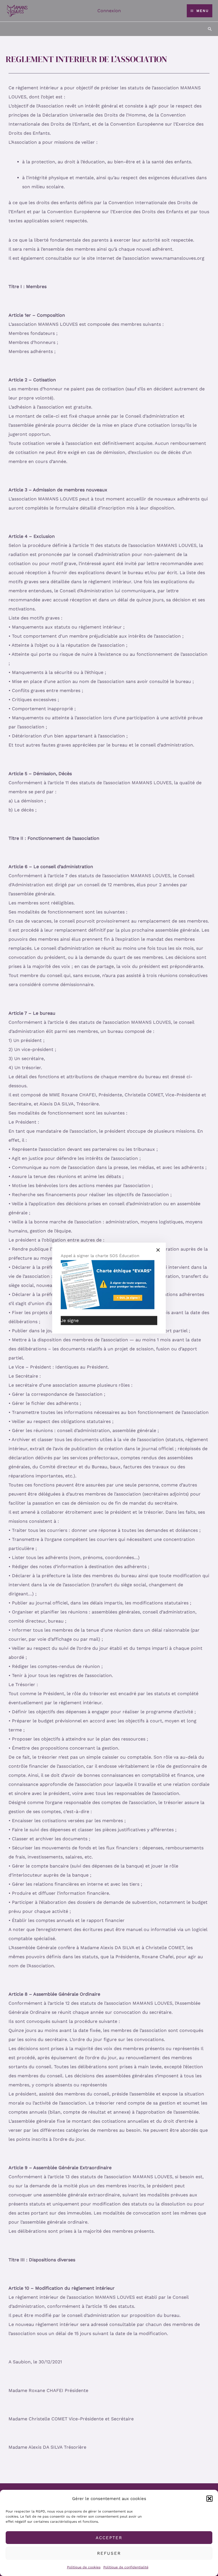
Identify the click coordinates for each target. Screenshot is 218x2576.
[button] (209, 2499)
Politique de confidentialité (126, 2567)
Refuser (109, 2553)
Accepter (109, 2538)
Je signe (70, 1320)
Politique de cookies (84, 2567)
